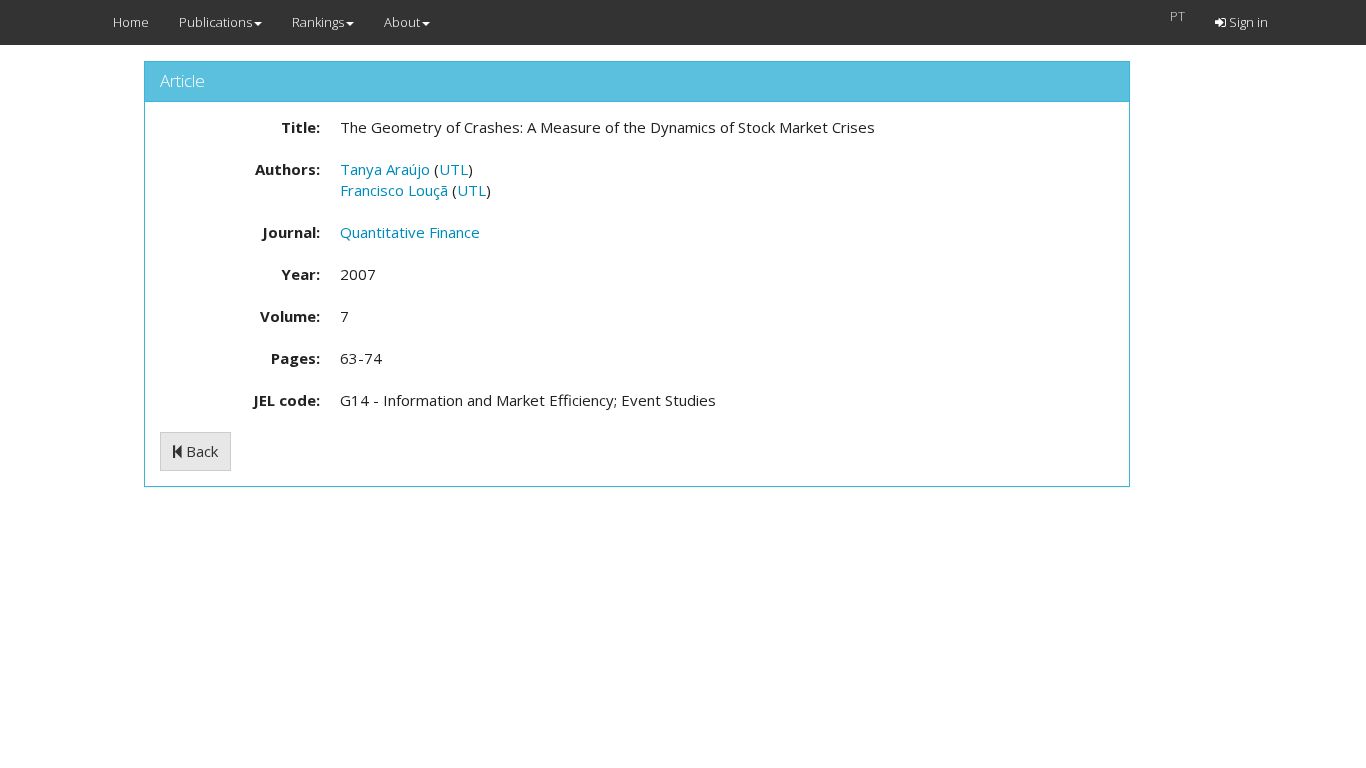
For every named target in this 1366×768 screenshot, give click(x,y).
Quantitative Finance (410, 232)
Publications (215, 22)
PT (1177, 16)
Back (200, 451)
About (402, 22)
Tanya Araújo (385, 169)
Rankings (318, 22)
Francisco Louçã (394, 190)
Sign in (1247, 22)
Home (131, 22)
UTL (453, 169)
